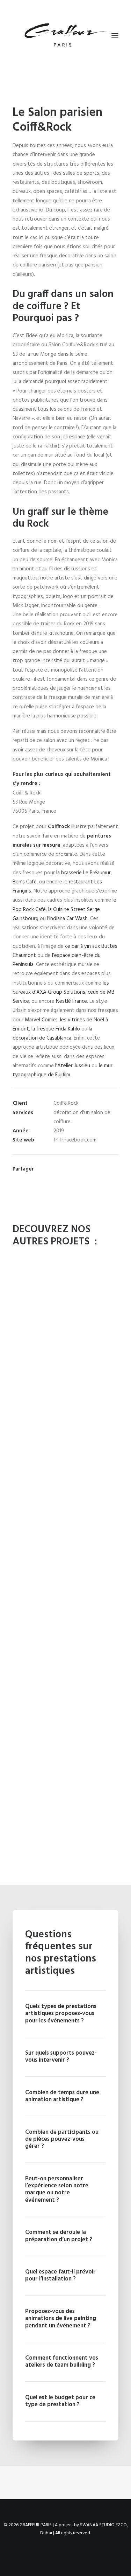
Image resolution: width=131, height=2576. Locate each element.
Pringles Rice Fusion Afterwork (65, 1544)
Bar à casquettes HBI (65, 1752)
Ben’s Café (25, 882)
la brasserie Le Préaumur (83, 873)
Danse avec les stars (66, 1336)
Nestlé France (71, 1001)
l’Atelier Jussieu (73, 1066)
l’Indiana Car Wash (67, 919)
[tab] (65, 2014)
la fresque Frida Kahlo (56, 1029)
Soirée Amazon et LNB (66, 1856)
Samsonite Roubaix (65, 1648)
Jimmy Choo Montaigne (65, 1440)
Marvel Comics (41, 1020)
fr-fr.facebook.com (75, 1140)
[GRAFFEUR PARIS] (65, 36)
